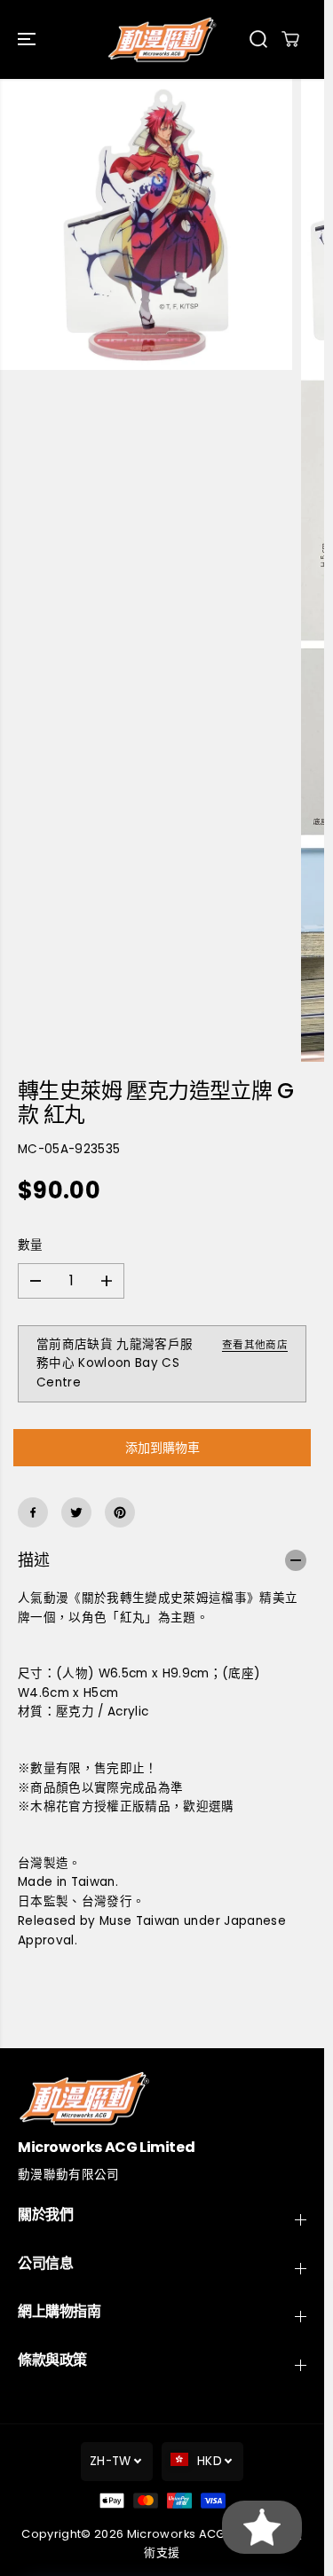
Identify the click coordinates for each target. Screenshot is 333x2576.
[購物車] (290, 39)
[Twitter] (76, 1512)
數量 (31, 1245)
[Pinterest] (120, 1512)
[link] (162, 2098)
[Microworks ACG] (162, 39)
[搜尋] (258, 39)
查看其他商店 (255, 1345)
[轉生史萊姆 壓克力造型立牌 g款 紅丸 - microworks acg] (146, 225)
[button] (28, 39)
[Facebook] (33, 1512)
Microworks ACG (176, 2534)
